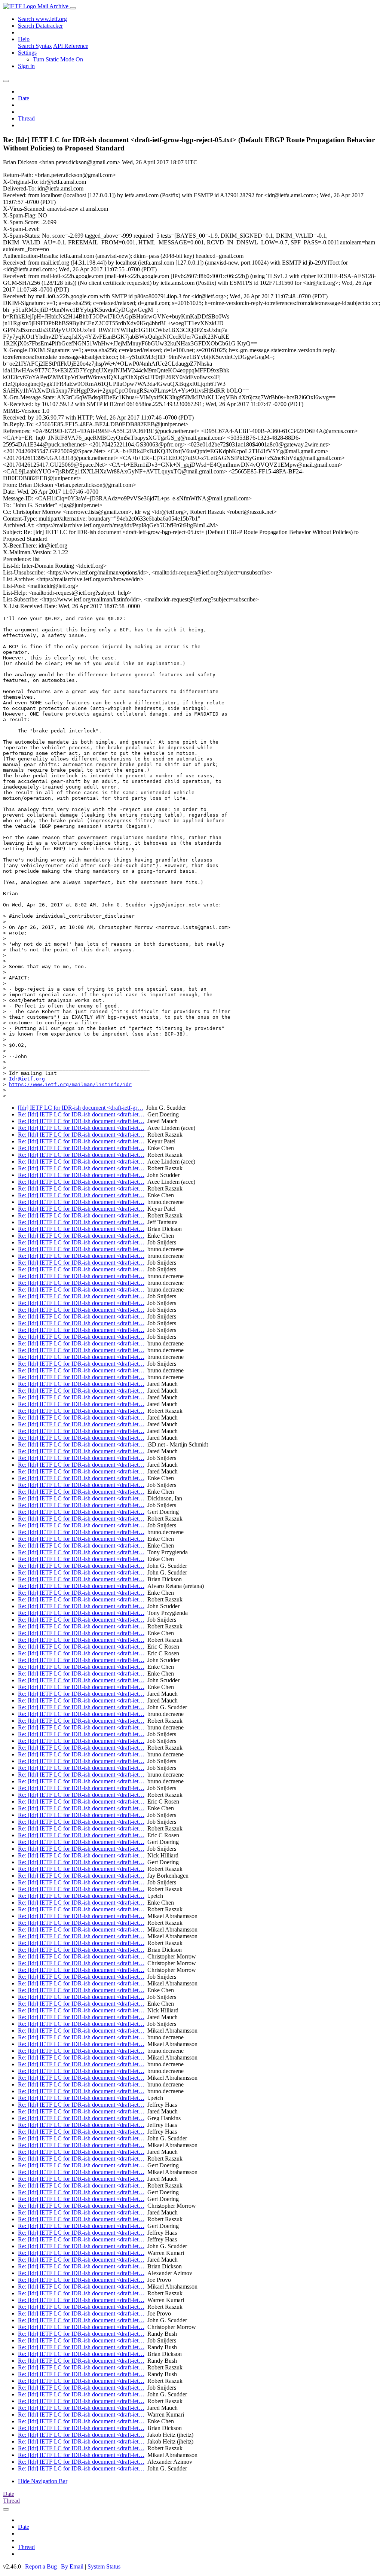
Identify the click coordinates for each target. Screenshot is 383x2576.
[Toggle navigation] (73, 8)
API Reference (71, 46)
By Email (72, 2566)
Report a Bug (41, 2566)
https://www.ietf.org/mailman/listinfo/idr (70, 1084)
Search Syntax (35, 46)
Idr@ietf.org (27, 1079)
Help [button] (24, 39)
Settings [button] (27, 53)
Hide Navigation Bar (43, 2481)
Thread (26, 118)
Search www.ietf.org (42, 19)
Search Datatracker (40, 26)
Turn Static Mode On (58, 59)
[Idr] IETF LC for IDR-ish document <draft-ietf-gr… (81, 1108)
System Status (104, 2566)
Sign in (26, 66)
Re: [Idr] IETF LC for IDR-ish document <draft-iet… (81, 1114)
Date (24, 98)
